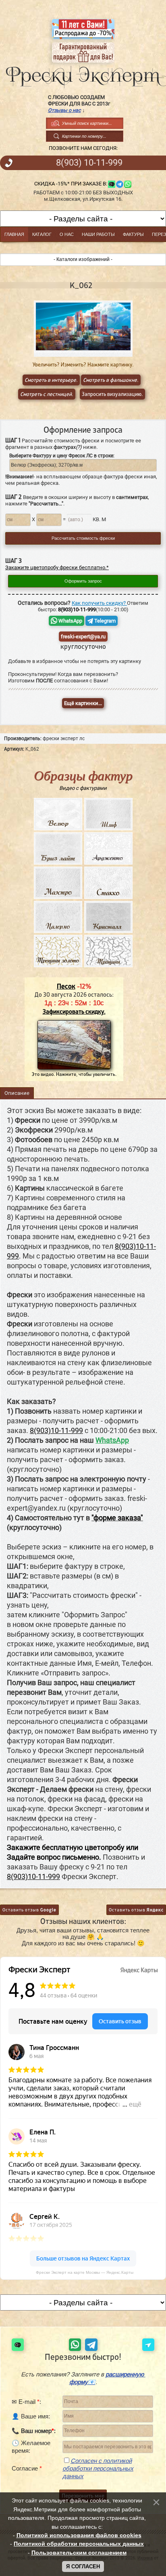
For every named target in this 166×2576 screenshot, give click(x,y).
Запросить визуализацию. (112, 394)
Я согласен (83, 2567)
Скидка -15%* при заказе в (70, 184)
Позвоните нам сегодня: (83, 148)
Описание (17, 1093)
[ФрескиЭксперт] (83, 75)
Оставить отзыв (29, 1910)
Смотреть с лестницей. (47, 394)
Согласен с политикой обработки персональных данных (98, 2468)
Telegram (104, 621)
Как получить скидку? (99, 603)
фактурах (68, 447)
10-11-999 (89, 163)
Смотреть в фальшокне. (111, 380)
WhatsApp (70, 621)
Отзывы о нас (64, 110)
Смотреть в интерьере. (51, 380)
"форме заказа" (117, 1518)
